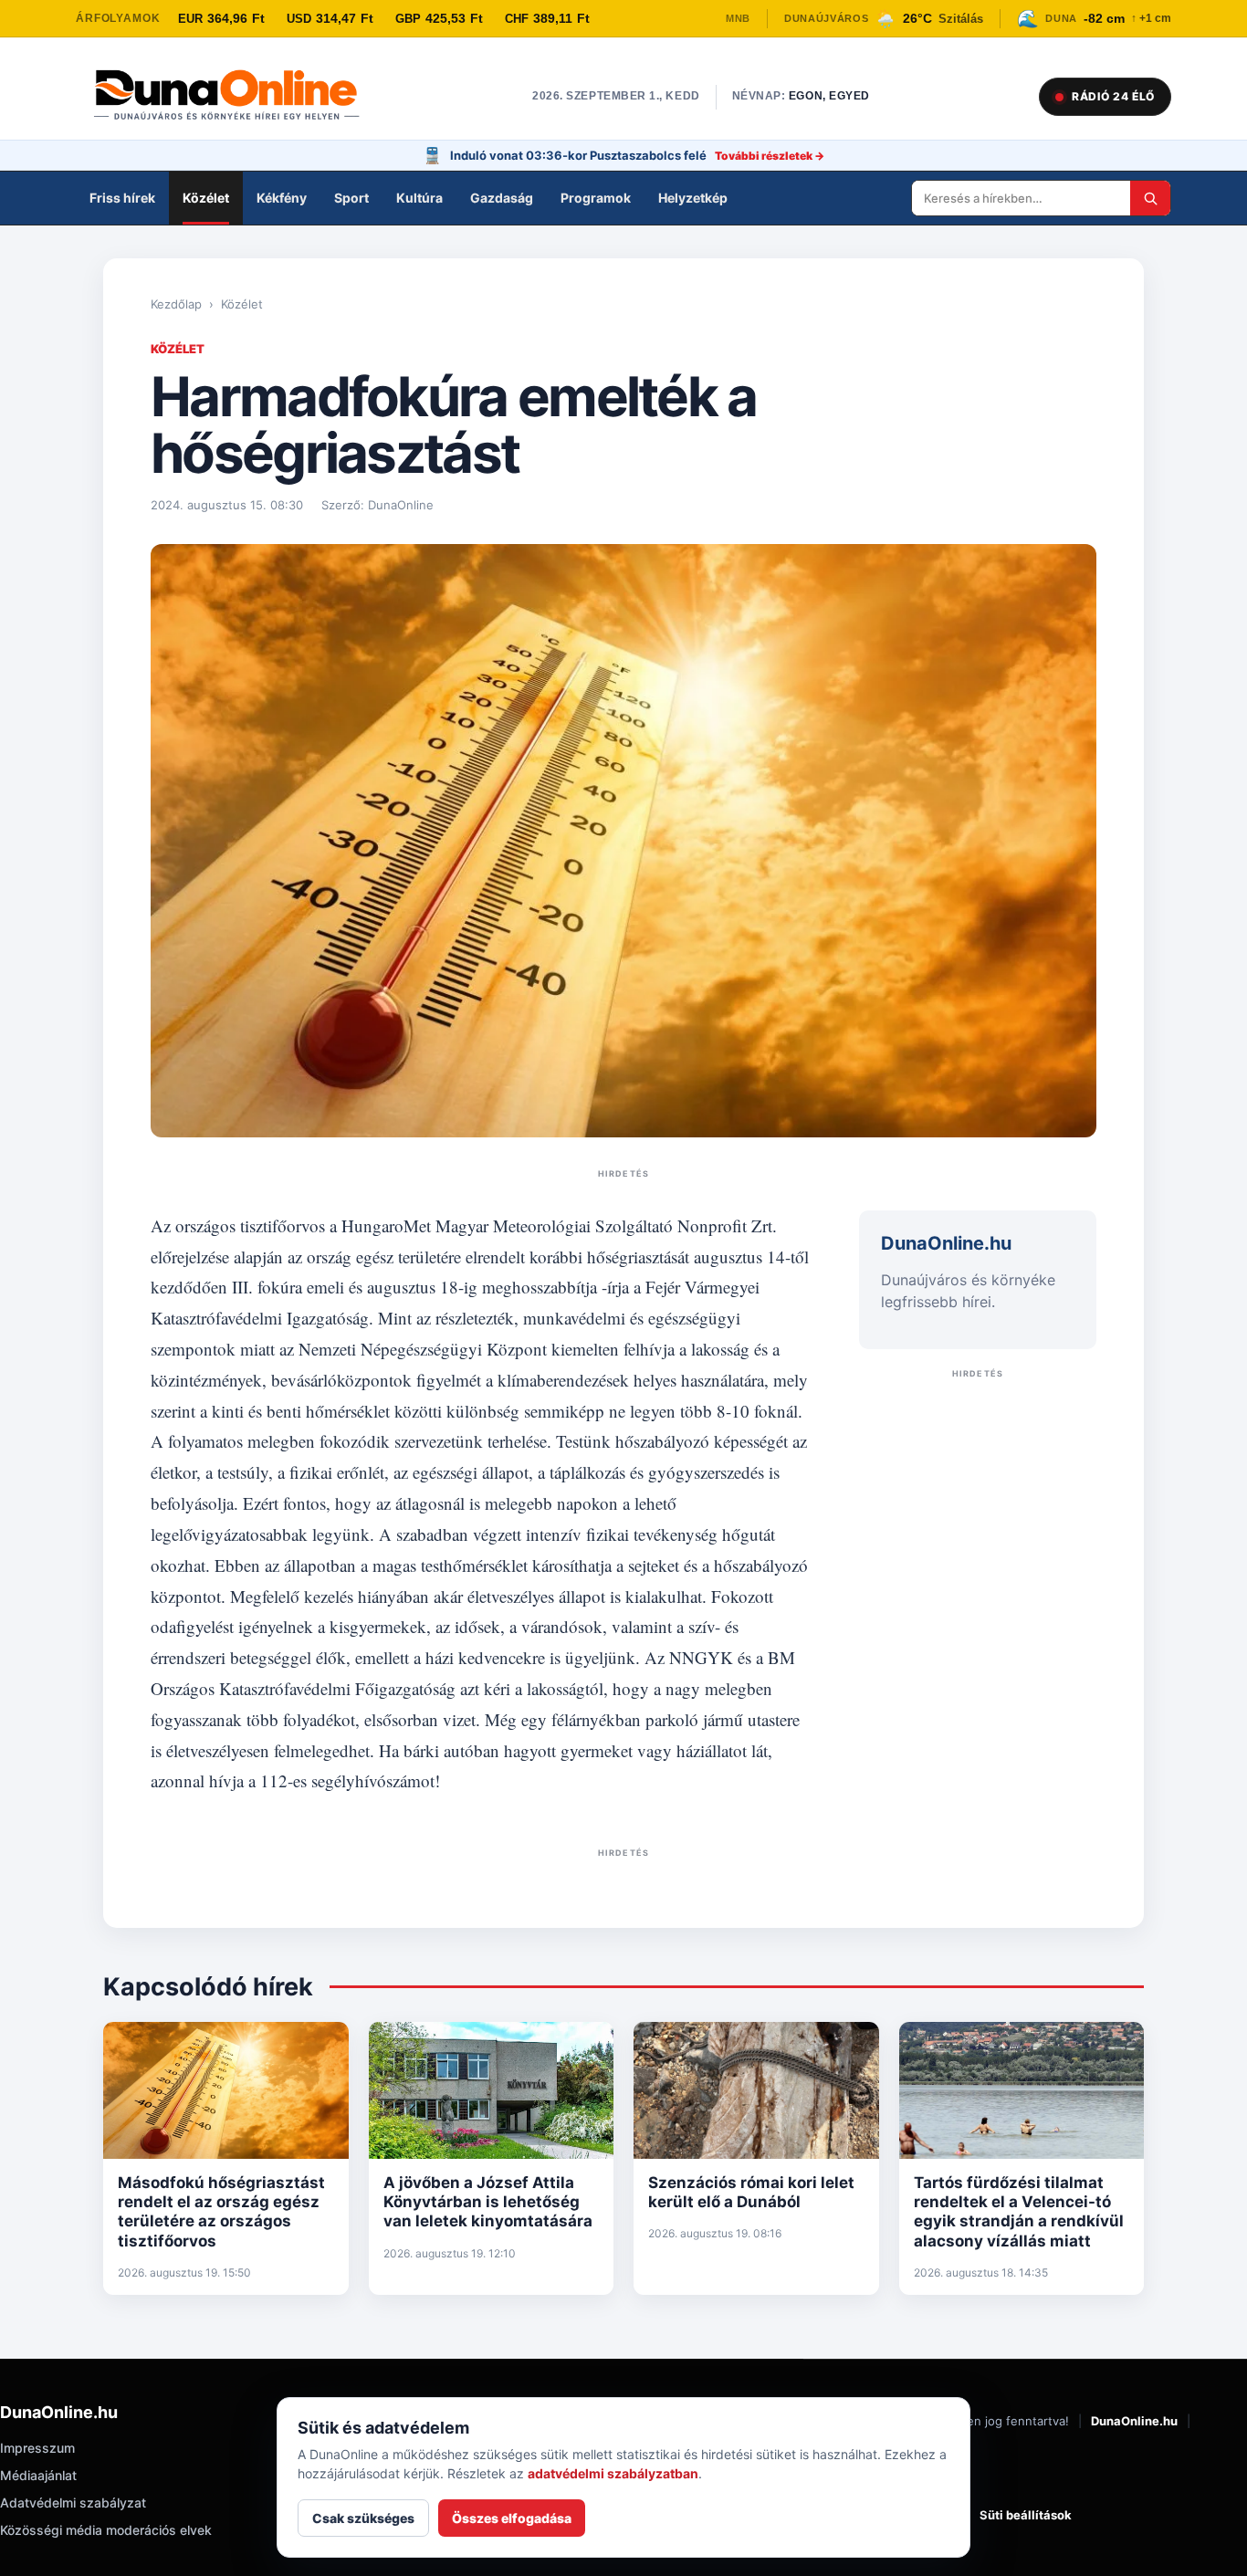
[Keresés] (1150, 198)
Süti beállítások (1026, 2515)
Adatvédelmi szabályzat (73, 2503)
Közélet (206, 198)
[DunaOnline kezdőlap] (236, 97)
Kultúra (419, 198)
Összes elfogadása (512, 2518)
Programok (596, 198)
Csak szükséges (363, 2518)
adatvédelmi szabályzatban (613, 2473)
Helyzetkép (693, 198)
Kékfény (282, 198)
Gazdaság (502, 198)
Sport (351, 198)
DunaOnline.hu (1134, 2421)
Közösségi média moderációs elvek (106, 2530)
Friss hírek (122, 198)
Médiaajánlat (38, 2475)
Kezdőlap (176, 304)
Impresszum (37, 2448)
